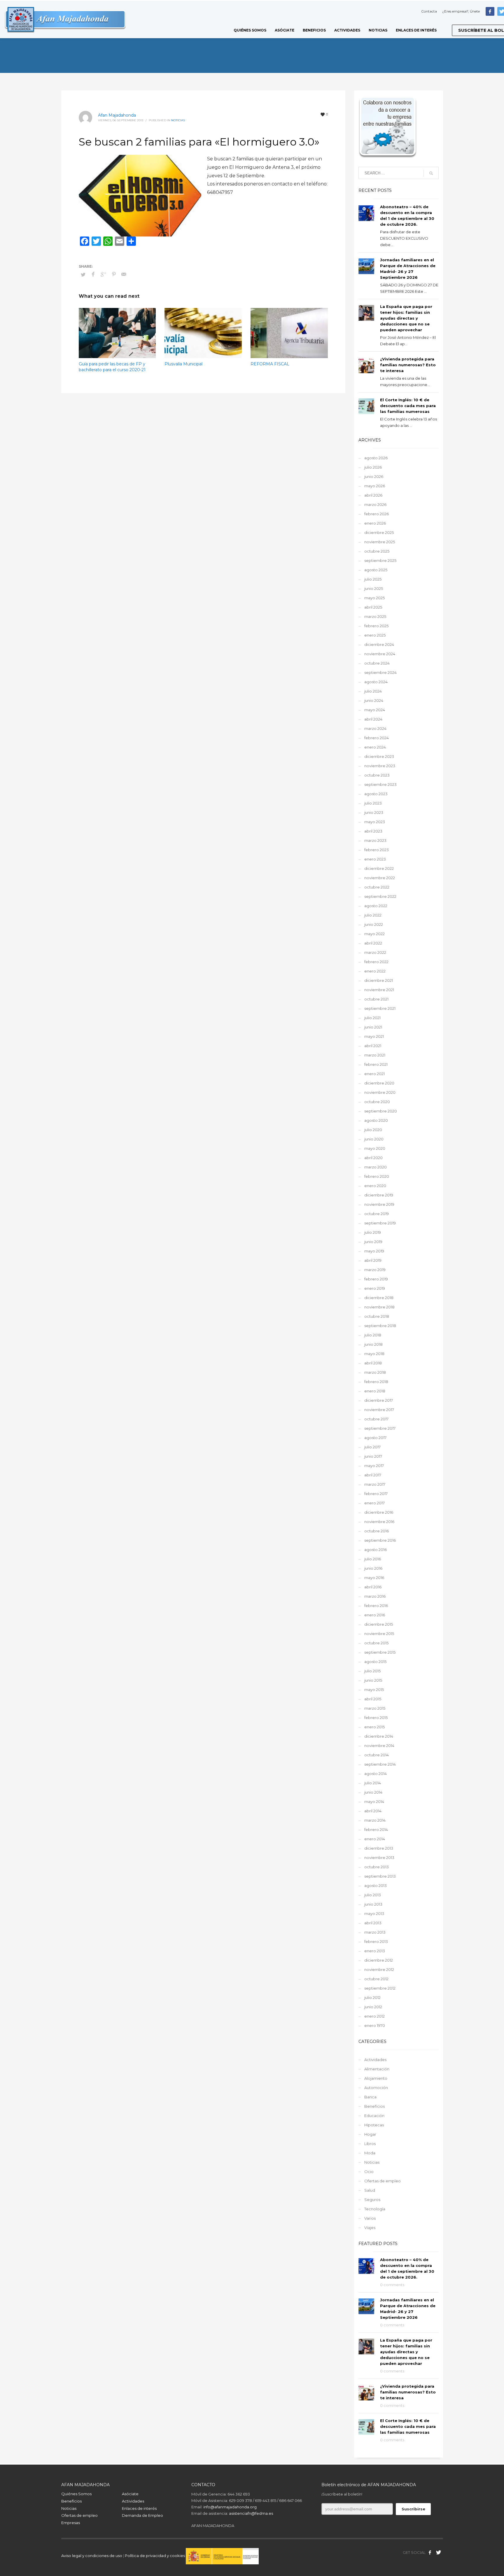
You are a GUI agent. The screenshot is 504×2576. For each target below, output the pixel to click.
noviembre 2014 (379, 1746)
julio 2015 (372, 1671)
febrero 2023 (377, 850)
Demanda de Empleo (142, 2515)
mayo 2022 (374, 934)
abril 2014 (373, 1811)
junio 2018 (373, 1344)
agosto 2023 (376, 794)
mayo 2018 (374, 1354)
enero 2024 (375, 747)
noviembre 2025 (380, 542)
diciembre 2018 (379, 1298)
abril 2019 (373, 1260)
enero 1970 (375, 2025)
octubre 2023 (377, 775)
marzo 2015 (375, 1708)
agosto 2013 (376, 1885)
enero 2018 (375, 1391)
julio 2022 (373, 915)
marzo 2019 (375, 1270)
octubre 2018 (377, 1316)
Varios (370, 2218)
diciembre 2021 (379, 980)
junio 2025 (374, 588)
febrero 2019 (376, 1279)
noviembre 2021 (379, 990)
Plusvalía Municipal (183, 364)
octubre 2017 (376, 1419)
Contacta (429, 11)
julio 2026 (373, 467)
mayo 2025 (374, 598)
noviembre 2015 (379, 1634)
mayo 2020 (375, 1148)
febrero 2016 (376, 1606)
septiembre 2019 (380, 1223)
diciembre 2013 (379, 1848)
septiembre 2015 (380, 1652)
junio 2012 (373, 2007)
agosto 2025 (376, 570)
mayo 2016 (374, 1578)
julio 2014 (373, 1783)
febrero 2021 (376, 1064)
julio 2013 (373, 1895)
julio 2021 (372, 1018)
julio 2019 (373, 1232)
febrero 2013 (376, 1941)
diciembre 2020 (379, 1083)
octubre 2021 (376, 999)
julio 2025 (373, 579)
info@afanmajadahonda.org (230, 2507)
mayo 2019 (374, 1251)
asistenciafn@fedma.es (251, 2513)
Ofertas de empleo (383, 2181)
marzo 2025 (375, 616)
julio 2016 (373, 1559)
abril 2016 (373, 1587)
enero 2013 (375, 1951)
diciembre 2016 (379, 1512)
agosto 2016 (376, 1550)
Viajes (370, 2228)
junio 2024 (374, 700)
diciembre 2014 (379, 1736)
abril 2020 (373, 1158)
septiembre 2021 (380, 1008)
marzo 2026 (375, 504)
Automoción (376, 2088)
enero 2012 (374, 2016)
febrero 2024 (377, 738)
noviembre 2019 (379, 1204)
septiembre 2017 (380, 1428)
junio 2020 (374, 1139)
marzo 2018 (375, 1372)
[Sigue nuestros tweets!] (439, 2552)
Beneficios (374, 2106)
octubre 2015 (376, 1643)
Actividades (375, 2060)
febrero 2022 (376, 962)
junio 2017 (373, 1456)
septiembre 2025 (380, 560)
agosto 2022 (376, 906)
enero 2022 (375, 971)
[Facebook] (490, 11)
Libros (370, 2144)
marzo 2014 (375, 1820)
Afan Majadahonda (117, 115)
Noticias (178, 120)
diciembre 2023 (379, 756)
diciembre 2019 (379, 1195)
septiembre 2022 (380, 896)
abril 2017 (373, 1475)
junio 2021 (373, 1027)
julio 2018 (373, 1335)
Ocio (369, 2172)
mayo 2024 (375, 710)
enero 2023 (375, 859)
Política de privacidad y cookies (155, 2556)
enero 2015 (374, 1727)
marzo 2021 (375, 1055)
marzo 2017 (375, 1484)
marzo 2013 (375, 1932)
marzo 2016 (375, 1596)
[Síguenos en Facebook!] (430, 2552)
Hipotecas (374, 2125)
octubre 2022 (377, 887)
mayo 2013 (374, 1913)
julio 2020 (373, 1130)
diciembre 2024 (379, 644)
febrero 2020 (377, 1176)
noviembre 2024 (380, 654)
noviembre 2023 (380, 766)
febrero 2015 (376, 1718)
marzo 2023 (375, 840)
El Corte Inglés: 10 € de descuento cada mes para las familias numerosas (408, 406)
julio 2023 (373, 803)
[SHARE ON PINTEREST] (114, 274)
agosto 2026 (376, 458)
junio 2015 (373, 1680)
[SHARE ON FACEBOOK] (93, 274)
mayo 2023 (375, 822)
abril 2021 (373, 1046)
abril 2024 (373, 719)
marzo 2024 (375, 728)
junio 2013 (373, 1904)
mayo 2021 (374, 1036)
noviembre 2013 (379, 1857)
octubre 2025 (377, 551)
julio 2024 (373, 691)
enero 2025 (375, 635)
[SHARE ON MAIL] (124, 274)
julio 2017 (372, 1447)
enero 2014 (375, 1839)
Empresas (71, 2523)
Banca (370, 2097)
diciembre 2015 (379, 1624)
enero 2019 (375, 1288)
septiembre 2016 (380, 1540)
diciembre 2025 (379, 532)
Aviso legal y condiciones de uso (92, 2556)
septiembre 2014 (380, 1764)
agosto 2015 (375, 1662)
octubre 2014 (377, 1755)
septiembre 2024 (380, 672)
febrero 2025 (376, 626)
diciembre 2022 (379, 868)
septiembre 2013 (380, 1876)
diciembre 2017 (379, 1400)
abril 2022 (373, 943)
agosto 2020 (376, 1120)
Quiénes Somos (76, 2494)
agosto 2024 (376, 682)
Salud (370, 2190)
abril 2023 (373, 831)
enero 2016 (375, 1615)
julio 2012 (372, 1997)
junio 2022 (374, 924)
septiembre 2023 (380, 784)
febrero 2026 (377, 514)
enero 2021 (374, 1074)
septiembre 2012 (380, 1988)
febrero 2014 (376, 1830)
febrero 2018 (376, 1382)
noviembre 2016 (379, 1522)
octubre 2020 (377, 1102)
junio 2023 (374, 812)
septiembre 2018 (380, 1326)
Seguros (372, 2200)
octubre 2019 (377, 1214)
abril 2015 (373, 1699)
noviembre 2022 (380, 878)
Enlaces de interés (139, 2508)
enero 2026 (375, 523)
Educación (374, 2116)
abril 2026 (373, 495)
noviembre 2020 (380, 1092)
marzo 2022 (375, 952)
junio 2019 (373, 1242)
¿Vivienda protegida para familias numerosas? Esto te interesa (408, 365)
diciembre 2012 (379, 1960)
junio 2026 (374, 476)
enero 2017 (374, 1503)
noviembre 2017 (379, 1410)
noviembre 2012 (379, 1969)
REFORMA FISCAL (270, 364)
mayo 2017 (374, 1466)
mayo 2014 (374, 1802)
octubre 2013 (377, 1867)
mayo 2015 (374, 1690)
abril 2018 (373, 1363)
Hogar (370, 2134)
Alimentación (377, 2069)
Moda (370, 2153)
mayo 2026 (375, 486)
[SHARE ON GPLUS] (104, 274)
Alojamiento (376, 2078)
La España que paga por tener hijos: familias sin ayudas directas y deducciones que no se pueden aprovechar (406, 318)
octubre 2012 (376, 1979)
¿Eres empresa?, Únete (461, 11)
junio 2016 (373, 1568)
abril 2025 (373, 607)
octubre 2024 (377, 663)
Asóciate (130, 2494)
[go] (431, 173)
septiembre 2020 (381, 1111)
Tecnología (375, 2209)
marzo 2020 (376, 1167)
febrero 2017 (376, 1494)
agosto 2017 (375, 1438)
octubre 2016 (377, 1531)
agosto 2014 (376, 1774)
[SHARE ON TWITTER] (83, 274)
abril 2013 (373, 1923)
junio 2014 (373, 1792)
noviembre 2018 (379, 1307)
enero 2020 (375, 1186)
